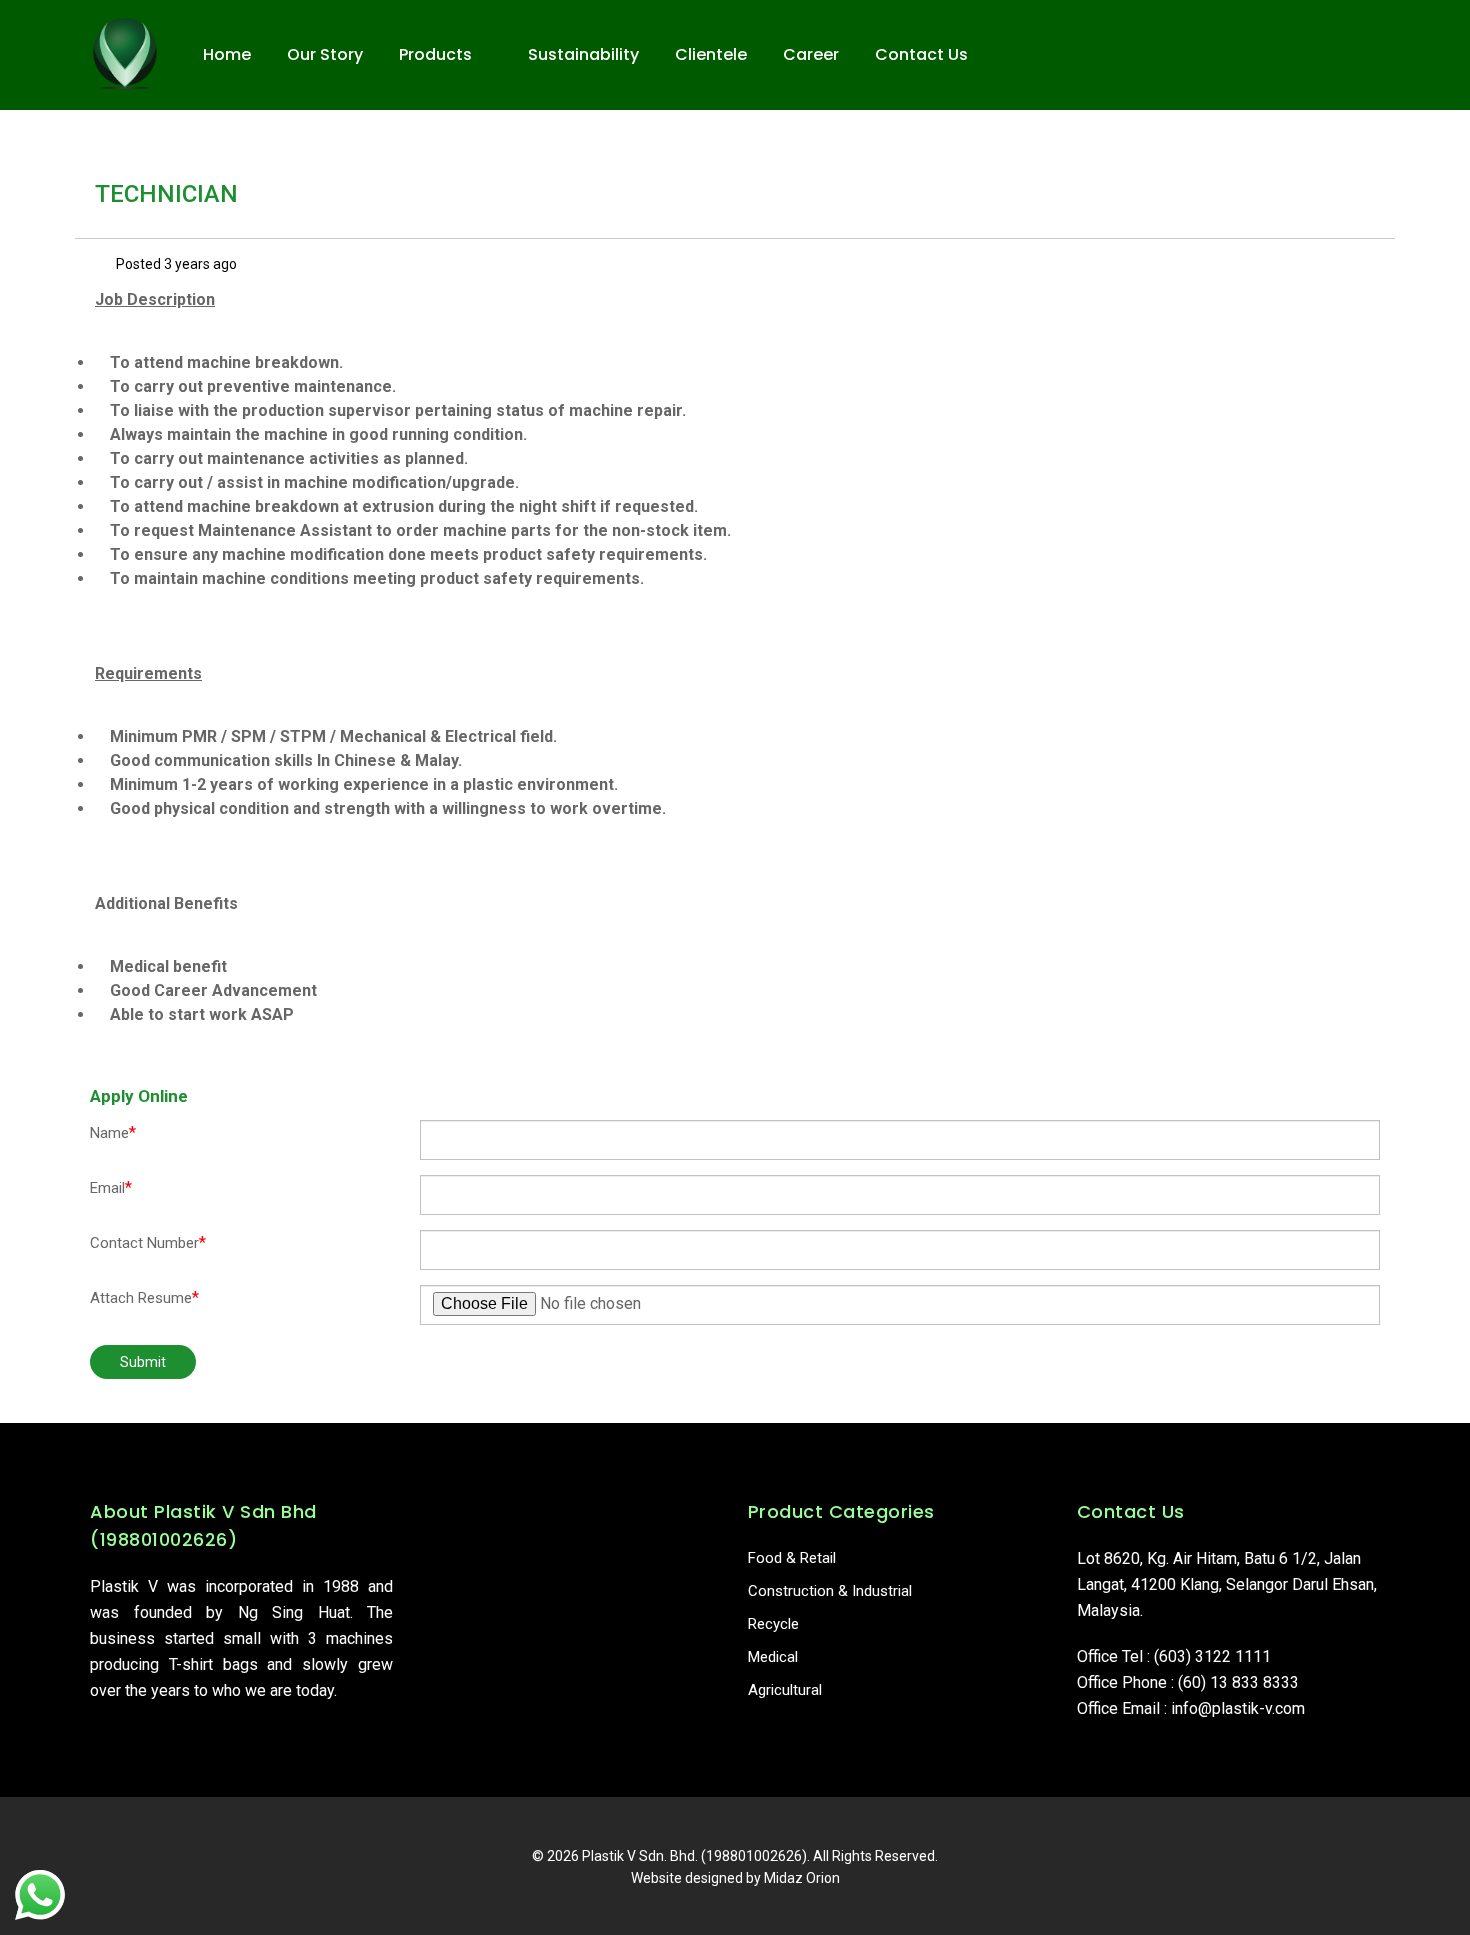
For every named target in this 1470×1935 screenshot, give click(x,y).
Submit (143, 1362)
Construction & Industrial (830, 1591)
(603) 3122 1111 (1212, 1656)
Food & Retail (792, 1558)
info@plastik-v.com (1238, 1708)
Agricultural (785, 1690)
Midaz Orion (802, 1878)
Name (113, 1132)
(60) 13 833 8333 (1238, 1682)
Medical (773, 1657)
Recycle (773, 1624)
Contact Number (148, 1242)
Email (111, 1187)
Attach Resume (144, 1297)
